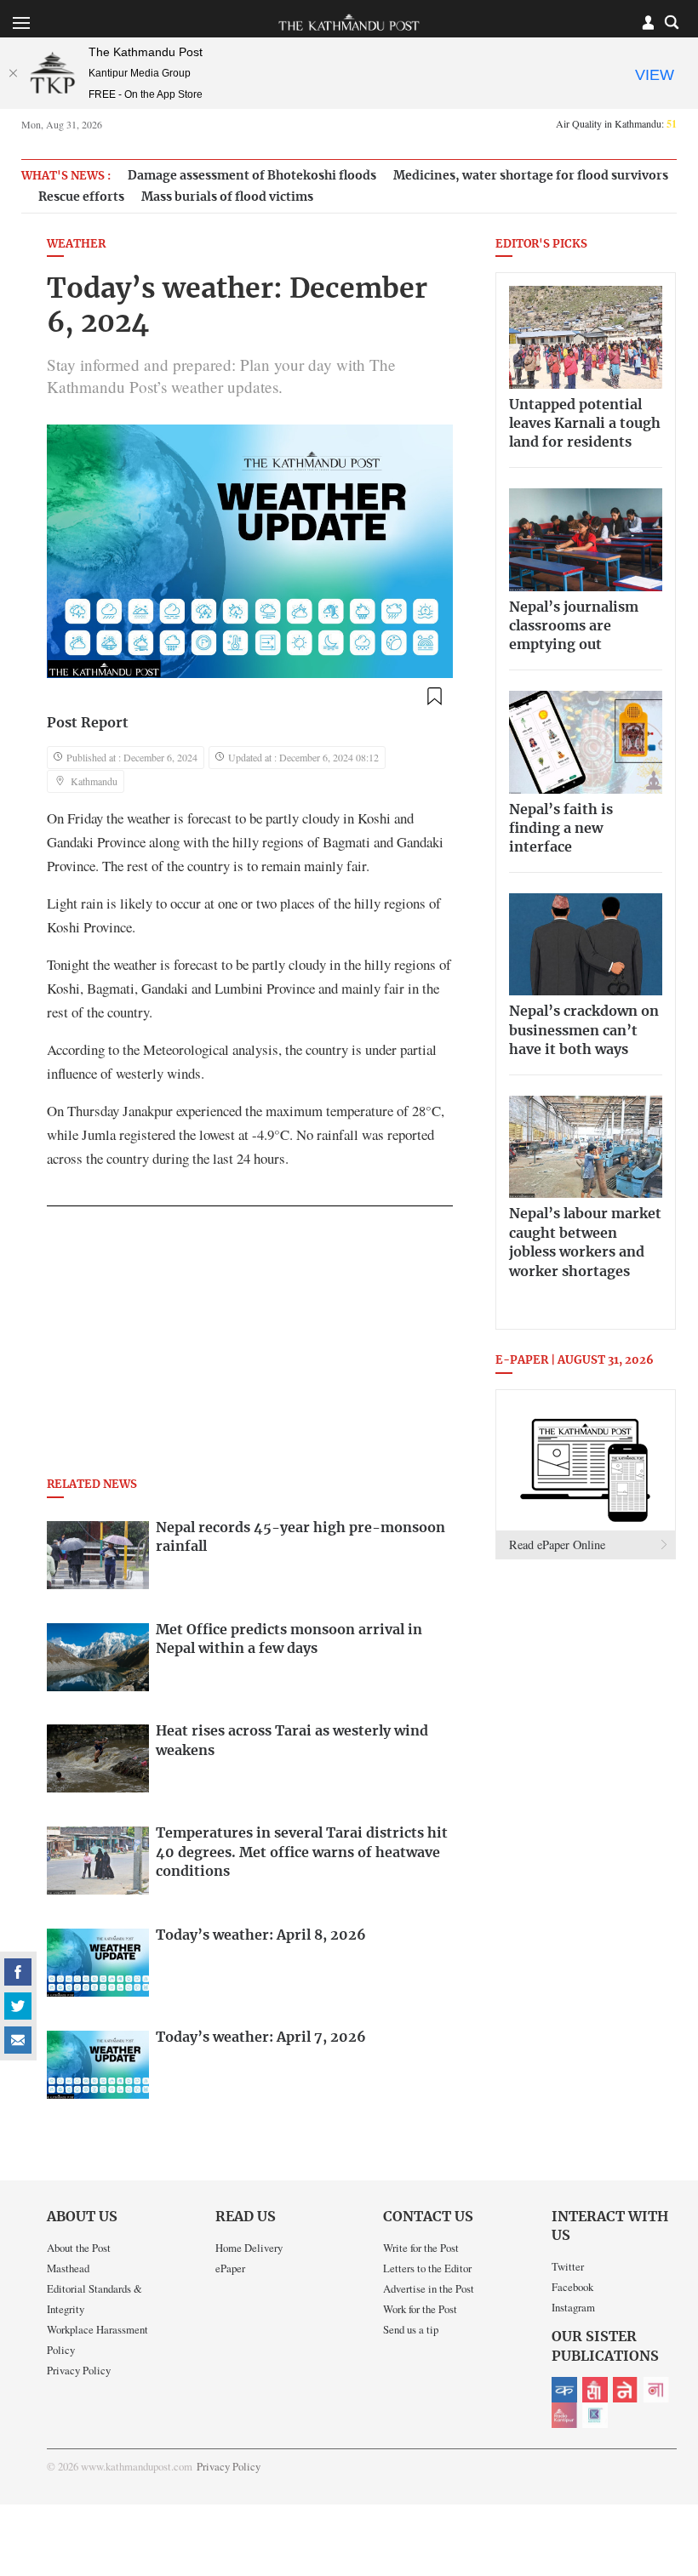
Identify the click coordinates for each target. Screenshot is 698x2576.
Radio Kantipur (564, 2415)
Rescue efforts (81, 197)
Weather (76, 245)
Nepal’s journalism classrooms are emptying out (574, 627)
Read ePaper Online (557, 1544)
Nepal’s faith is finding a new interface (561, 829)
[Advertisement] (250, 1347)
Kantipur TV (595, 2415)
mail (18, 2040)
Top (665, 2445)
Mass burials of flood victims (227, 197)
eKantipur (564, 2390)
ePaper (230, 2268)
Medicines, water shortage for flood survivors (531, 176)
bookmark (435, 696)
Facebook (572, 2287)
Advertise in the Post (429, 2288)
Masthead (68, 2268)
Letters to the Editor (427, 2268)
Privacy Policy (79, 2370)
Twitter (568, 2266)
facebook (18, 1972)
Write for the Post (421, 2248)
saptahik (595, 2390)
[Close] (13, 73)
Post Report (88, 723)
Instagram (573, 2307)
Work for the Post (420, 2309)
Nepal (626, 2390)
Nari (656, 2390)
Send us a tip (411, 2329)
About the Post (79, 2248)
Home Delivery (249, 2248)
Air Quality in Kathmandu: (616, 123)
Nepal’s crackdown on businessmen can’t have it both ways (584, 1031)
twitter (18, 2006)
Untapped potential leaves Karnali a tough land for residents (585, 424)
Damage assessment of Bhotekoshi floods (252, 176)
